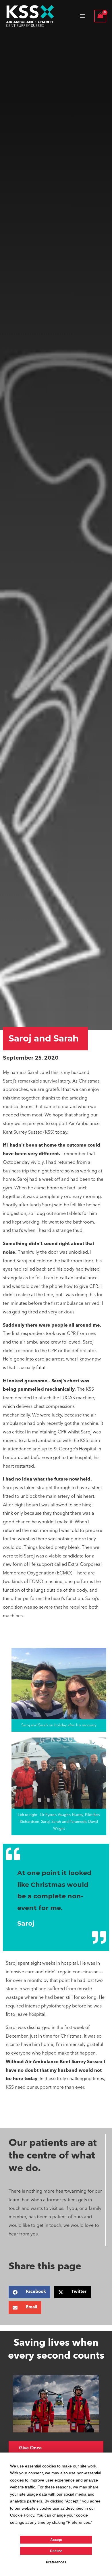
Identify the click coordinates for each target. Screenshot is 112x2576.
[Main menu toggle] (82, 16)
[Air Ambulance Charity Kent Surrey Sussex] (30, 16)
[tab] (56, 2448)
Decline (56, 2551)
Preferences (56, 2562)
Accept (56, 2540)
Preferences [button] (79, 2522)
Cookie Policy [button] (22, 2515)
